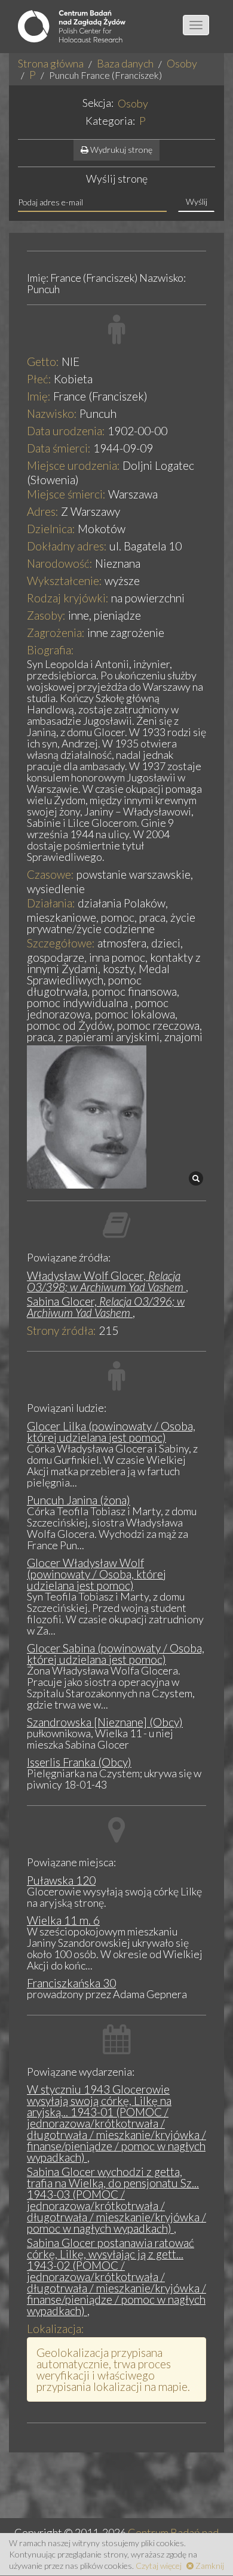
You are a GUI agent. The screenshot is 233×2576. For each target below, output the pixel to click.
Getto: (43, 361)
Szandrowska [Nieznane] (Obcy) (105, 1722)
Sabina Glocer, (106, 1307)
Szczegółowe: (61, 943)
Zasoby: (46, 615)
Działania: (51, 903)
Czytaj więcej (159, 2566)
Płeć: (39, 379)
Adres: (43, 511)
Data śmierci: (59, 448)
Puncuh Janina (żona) (79, 1500)
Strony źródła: (62, 1330)
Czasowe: (50, 874)
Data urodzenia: (66, 431)
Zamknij (209, 2566)
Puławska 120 (61, 1880)
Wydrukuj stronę (120, 150)
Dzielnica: (51, 529)
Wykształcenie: (65, 581)
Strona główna (51, 63)
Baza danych (125, 63)
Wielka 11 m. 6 (63, 1920)
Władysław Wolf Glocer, (105, 1281)
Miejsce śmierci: (66, 494)
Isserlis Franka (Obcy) (79, 1762)
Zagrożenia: (56, 633)
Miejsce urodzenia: (73, 465)
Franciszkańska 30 (71, 1983)
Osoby (182, 63)
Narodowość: (60, 563)
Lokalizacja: (56, 2329)
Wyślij (197, 201)
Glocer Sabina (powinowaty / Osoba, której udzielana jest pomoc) (116, 1654)
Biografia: (50, 650)
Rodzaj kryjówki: (68, 598)
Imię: (39, 396)
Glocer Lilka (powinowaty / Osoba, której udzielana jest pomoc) (111, 1432)
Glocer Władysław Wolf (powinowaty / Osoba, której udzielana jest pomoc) (96, 1574)
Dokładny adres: (67, 546)
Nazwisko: (52, 413)
